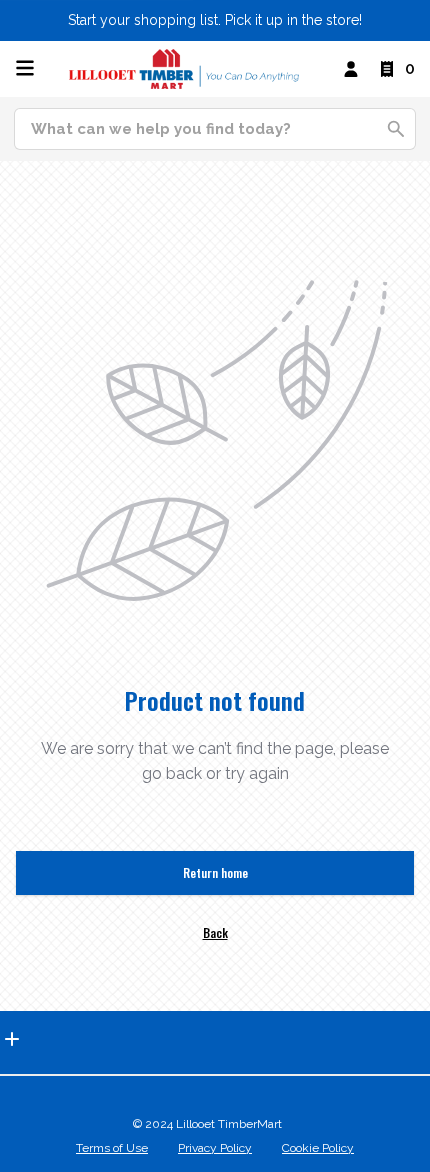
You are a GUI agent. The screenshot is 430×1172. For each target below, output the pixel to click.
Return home (215, 872)
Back (215, 932)
